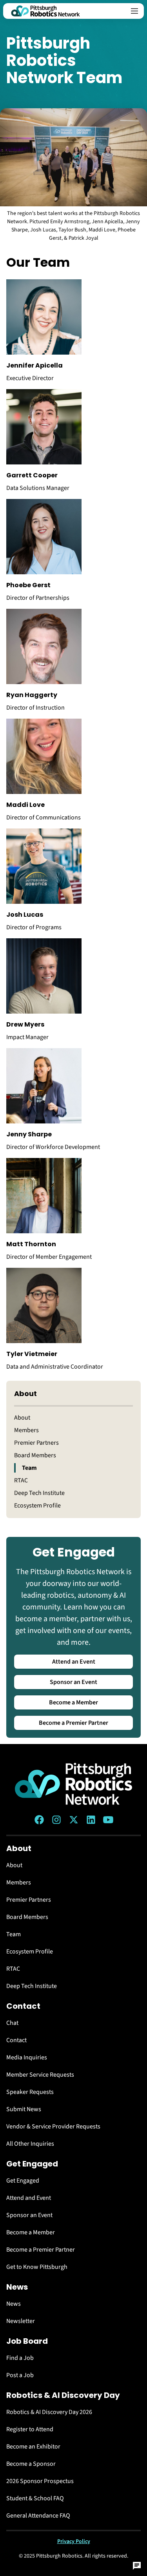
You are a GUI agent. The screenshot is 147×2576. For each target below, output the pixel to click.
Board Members (35, 1455)
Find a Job (20, 2358)
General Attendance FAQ (38, 2516)
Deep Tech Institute (39, 1493)
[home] (45, 11)
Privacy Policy (74, 2541)
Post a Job (20, 2375)
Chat (12, 2023)
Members (26, 1430)
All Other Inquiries (30, 2144)
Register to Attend (30, 2429)
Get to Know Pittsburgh (37, 2267)
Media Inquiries (27, 2057)
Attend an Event (74, 1662)
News (14, 2304)
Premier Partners (36, 1443)
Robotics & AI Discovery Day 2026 (49, 2412)
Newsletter (21, 2321)
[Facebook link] (39, 1820)
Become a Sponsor (31, 2464)
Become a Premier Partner (73, 1723)
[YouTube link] (108, 1820)
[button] (134, 11)
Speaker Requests (30, 2092)
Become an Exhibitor (33, 2447)
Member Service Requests (40, 2075)
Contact (16, 2040)
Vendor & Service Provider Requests (53, 2126)
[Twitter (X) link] (74, 1820)
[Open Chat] (137, 2566)
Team (29, 1468)
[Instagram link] (56, 1820)
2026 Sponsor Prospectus (40, 2481)
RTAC (21, 1480)
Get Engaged (23, 2181)
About (22, 1418)
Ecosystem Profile (37, 1506)
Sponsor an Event (73, 1682)
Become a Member (73, 1702)
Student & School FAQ (35, 2498)
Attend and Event (29, 2198)
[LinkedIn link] (91, 1820)
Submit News (24, 2109)
